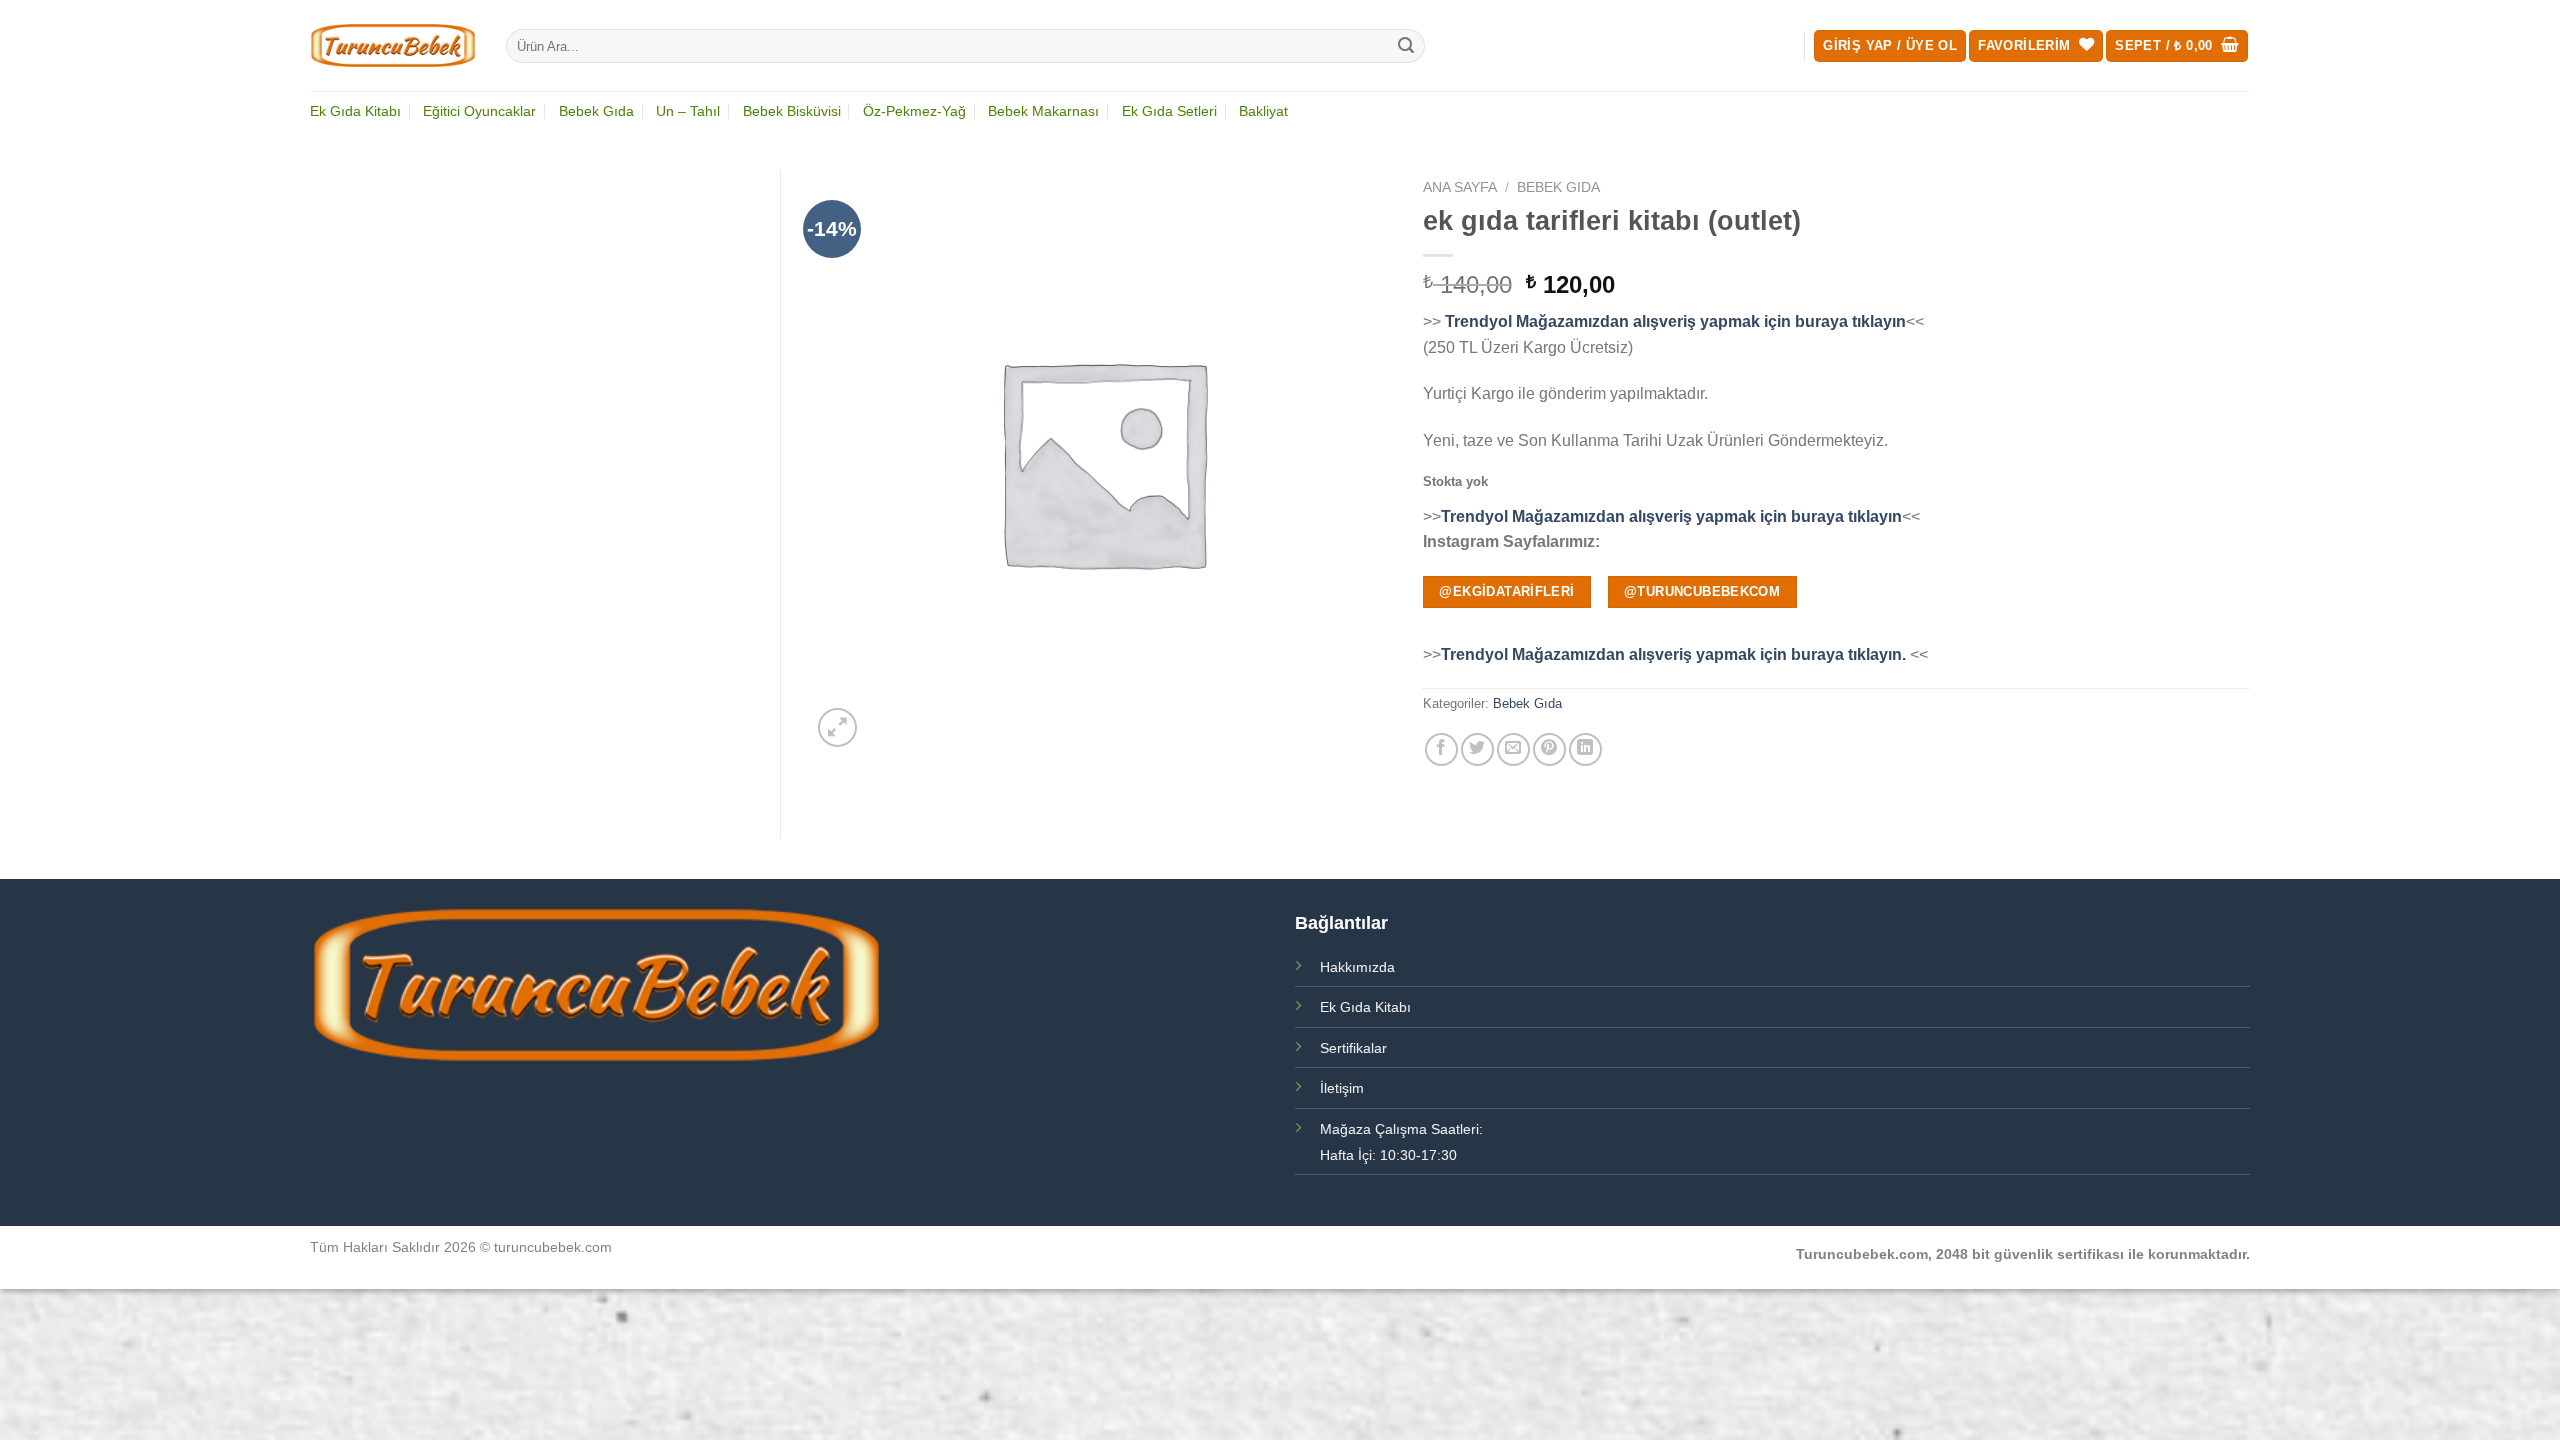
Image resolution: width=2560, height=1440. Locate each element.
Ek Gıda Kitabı (355, 111)
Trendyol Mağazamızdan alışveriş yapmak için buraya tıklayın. (1675, 654)
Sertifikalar (1353, 1048)
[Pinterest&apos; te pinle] (1549, 749)
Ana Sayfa (1460, 187)
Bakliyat (1263, 111)
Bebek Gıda (596, 111)
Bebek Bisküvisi (792, 111)
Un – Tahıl (688, 111)
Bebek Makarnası (1043, 111)
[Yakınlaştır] (837, 727)
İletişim (1342, 1088)
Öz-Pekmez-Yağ (914, 111)
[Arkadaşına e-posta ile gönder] (1513, 749)
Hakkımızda (1357, 967)
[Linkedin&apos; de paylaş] (1585, 749)
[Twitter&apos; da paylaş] (1477, 749)
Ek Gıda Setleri (1169, 111)
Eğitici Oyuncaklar (479, 111)
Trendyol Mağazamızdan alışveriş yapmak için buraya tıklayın (1673, 321)
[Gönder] (1407, 46)
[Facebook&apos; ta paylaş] (1441, 749)
